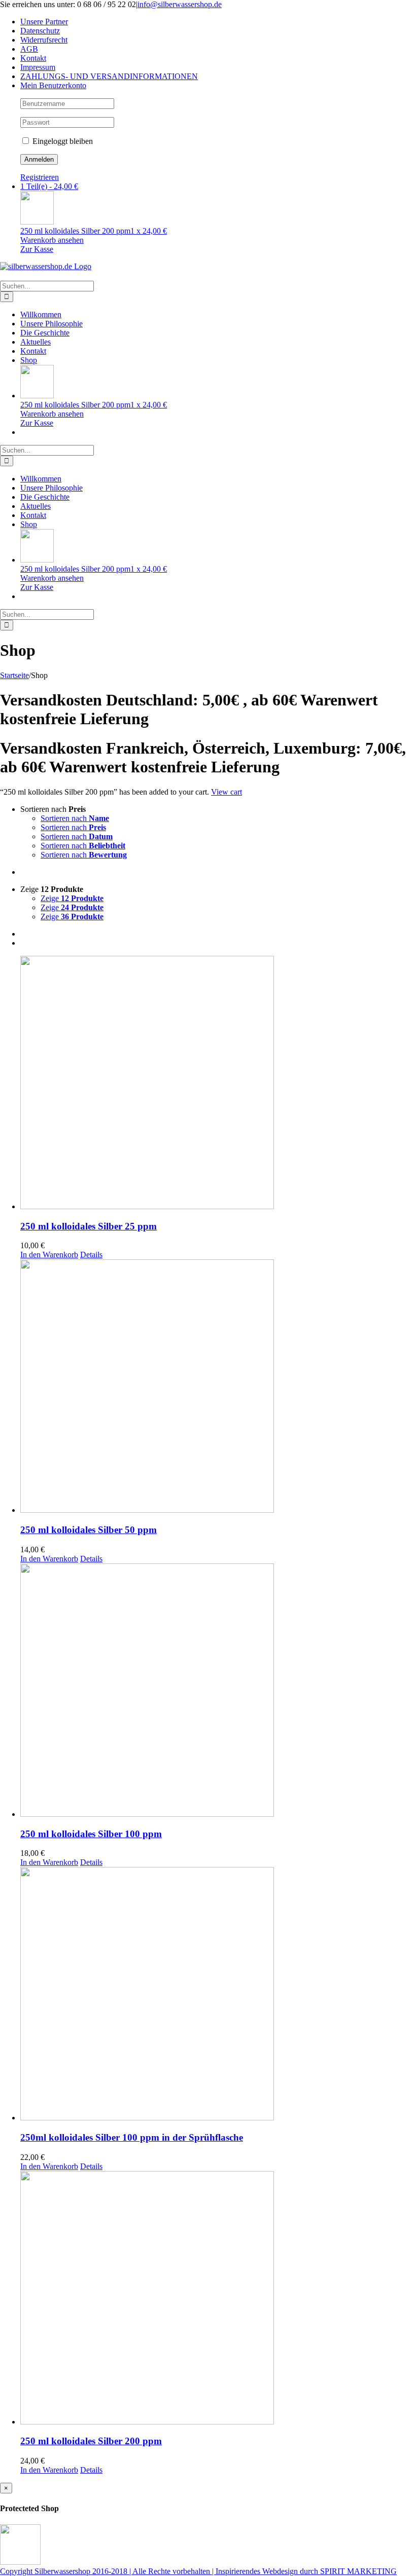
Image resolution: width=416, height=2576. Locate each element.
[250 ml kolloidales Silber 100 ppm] (218, 1691)
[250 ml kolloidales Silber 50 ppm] (218, 1387)
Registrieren (40, 177)
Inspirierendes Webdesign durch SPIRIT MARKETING (306, 2571)
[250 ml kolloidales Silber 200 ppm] (218, 2299)
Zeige (72, 898)
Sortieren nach (75, 818)
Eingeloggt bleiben (62, 141)
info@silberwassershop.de (180, 4)
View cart (227, 792)
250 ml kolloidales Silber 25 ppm (89, 1226)
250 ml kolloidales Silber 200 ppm (91, 2441)
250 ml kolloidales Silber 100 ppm (91, 1834)
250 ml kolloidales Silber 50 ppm (89, 1530)
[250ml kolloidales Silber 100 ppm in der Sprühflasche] (218, 1995)
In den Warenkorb (49, 1255)
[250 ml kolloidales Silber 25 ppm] (218, 1084)
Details (91, 1255)
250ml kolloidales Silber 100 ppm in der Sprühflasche (132, 2137)
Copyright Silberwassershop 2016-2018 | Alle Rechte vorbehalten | (108, 2571)
